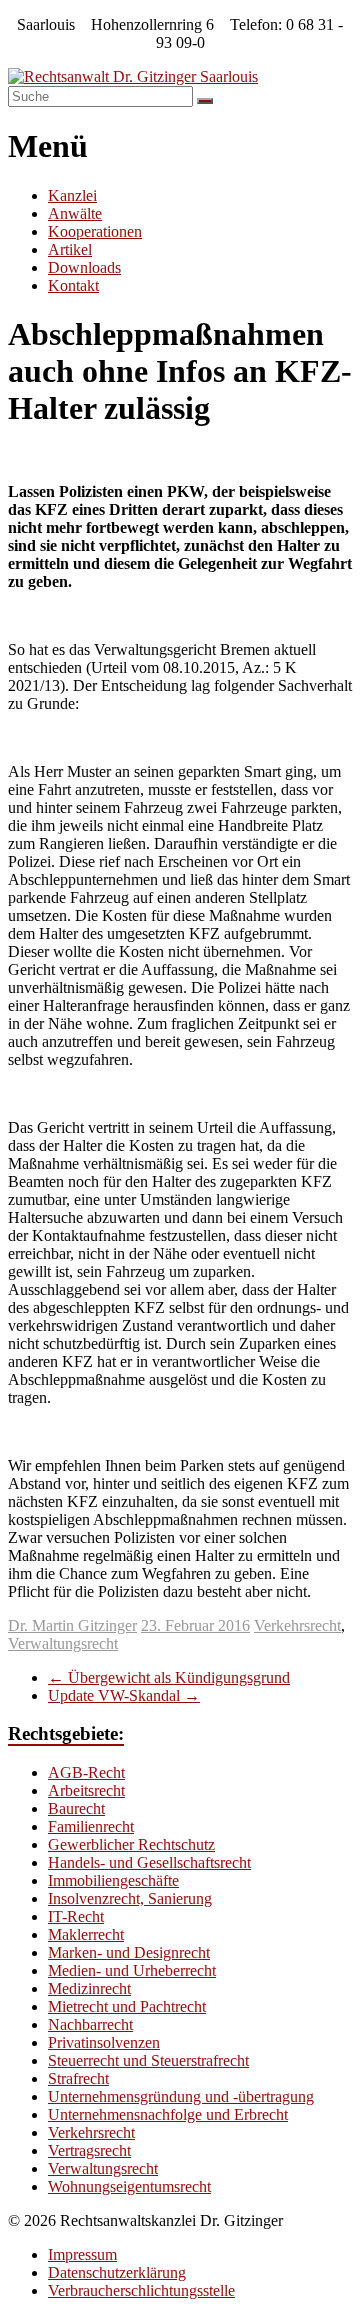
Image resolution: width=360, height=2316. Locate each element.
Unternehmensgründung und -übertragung (181, 2096)
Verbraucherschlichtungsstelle (141, 2290)
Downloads (84, 267)
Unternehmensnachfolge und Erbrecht (168, 2114)
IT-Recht (76, 1916)
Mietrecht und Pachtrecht (127, 2006)
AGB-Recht (86, 1772)
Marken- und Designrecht (129, 1952)
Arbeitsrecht (86, 1790)
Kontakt (73, 285)
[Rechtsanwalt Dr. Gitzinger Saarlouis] (133, 76)
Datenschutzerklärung (117, 2272)
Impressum (82, 2254)
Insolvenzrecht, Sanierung (130, 1898)
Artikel (70, 249)
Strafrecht (78, 2078)
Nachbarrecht (90, 2024)
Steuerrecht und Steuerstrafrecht (148, 2060)
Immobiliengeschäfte (113, 1880)
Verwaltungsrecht (63, 1643)
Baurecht (76, 1808)
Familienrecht (91, 1826)
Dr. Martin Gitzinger (72, 1625)
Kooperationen (95, 231)
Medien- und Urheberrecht (132, 1970)
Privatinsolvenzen (104, 2042)
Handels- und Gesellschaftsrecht (149, 1862)
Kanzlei (72, 195)
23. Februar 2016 (195, 1625)
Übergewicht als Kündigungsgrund (169, 1677)
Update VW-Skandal (124, 1695)
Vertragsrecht (89, 2150)
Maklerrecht (86, 1934)
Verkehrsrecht (297, 1625)
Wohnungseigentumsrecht (129, 2186)
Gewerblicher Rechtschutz (131, 1844)
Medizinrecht (89, 1988)
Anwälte (75, 213)
